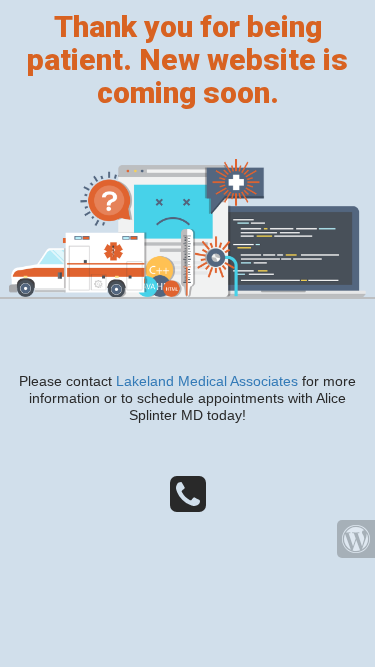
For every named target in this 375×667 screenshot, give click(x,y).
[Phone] (188, 503)
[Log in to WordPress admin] (356, 539)
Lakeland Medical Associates (207, 381)
